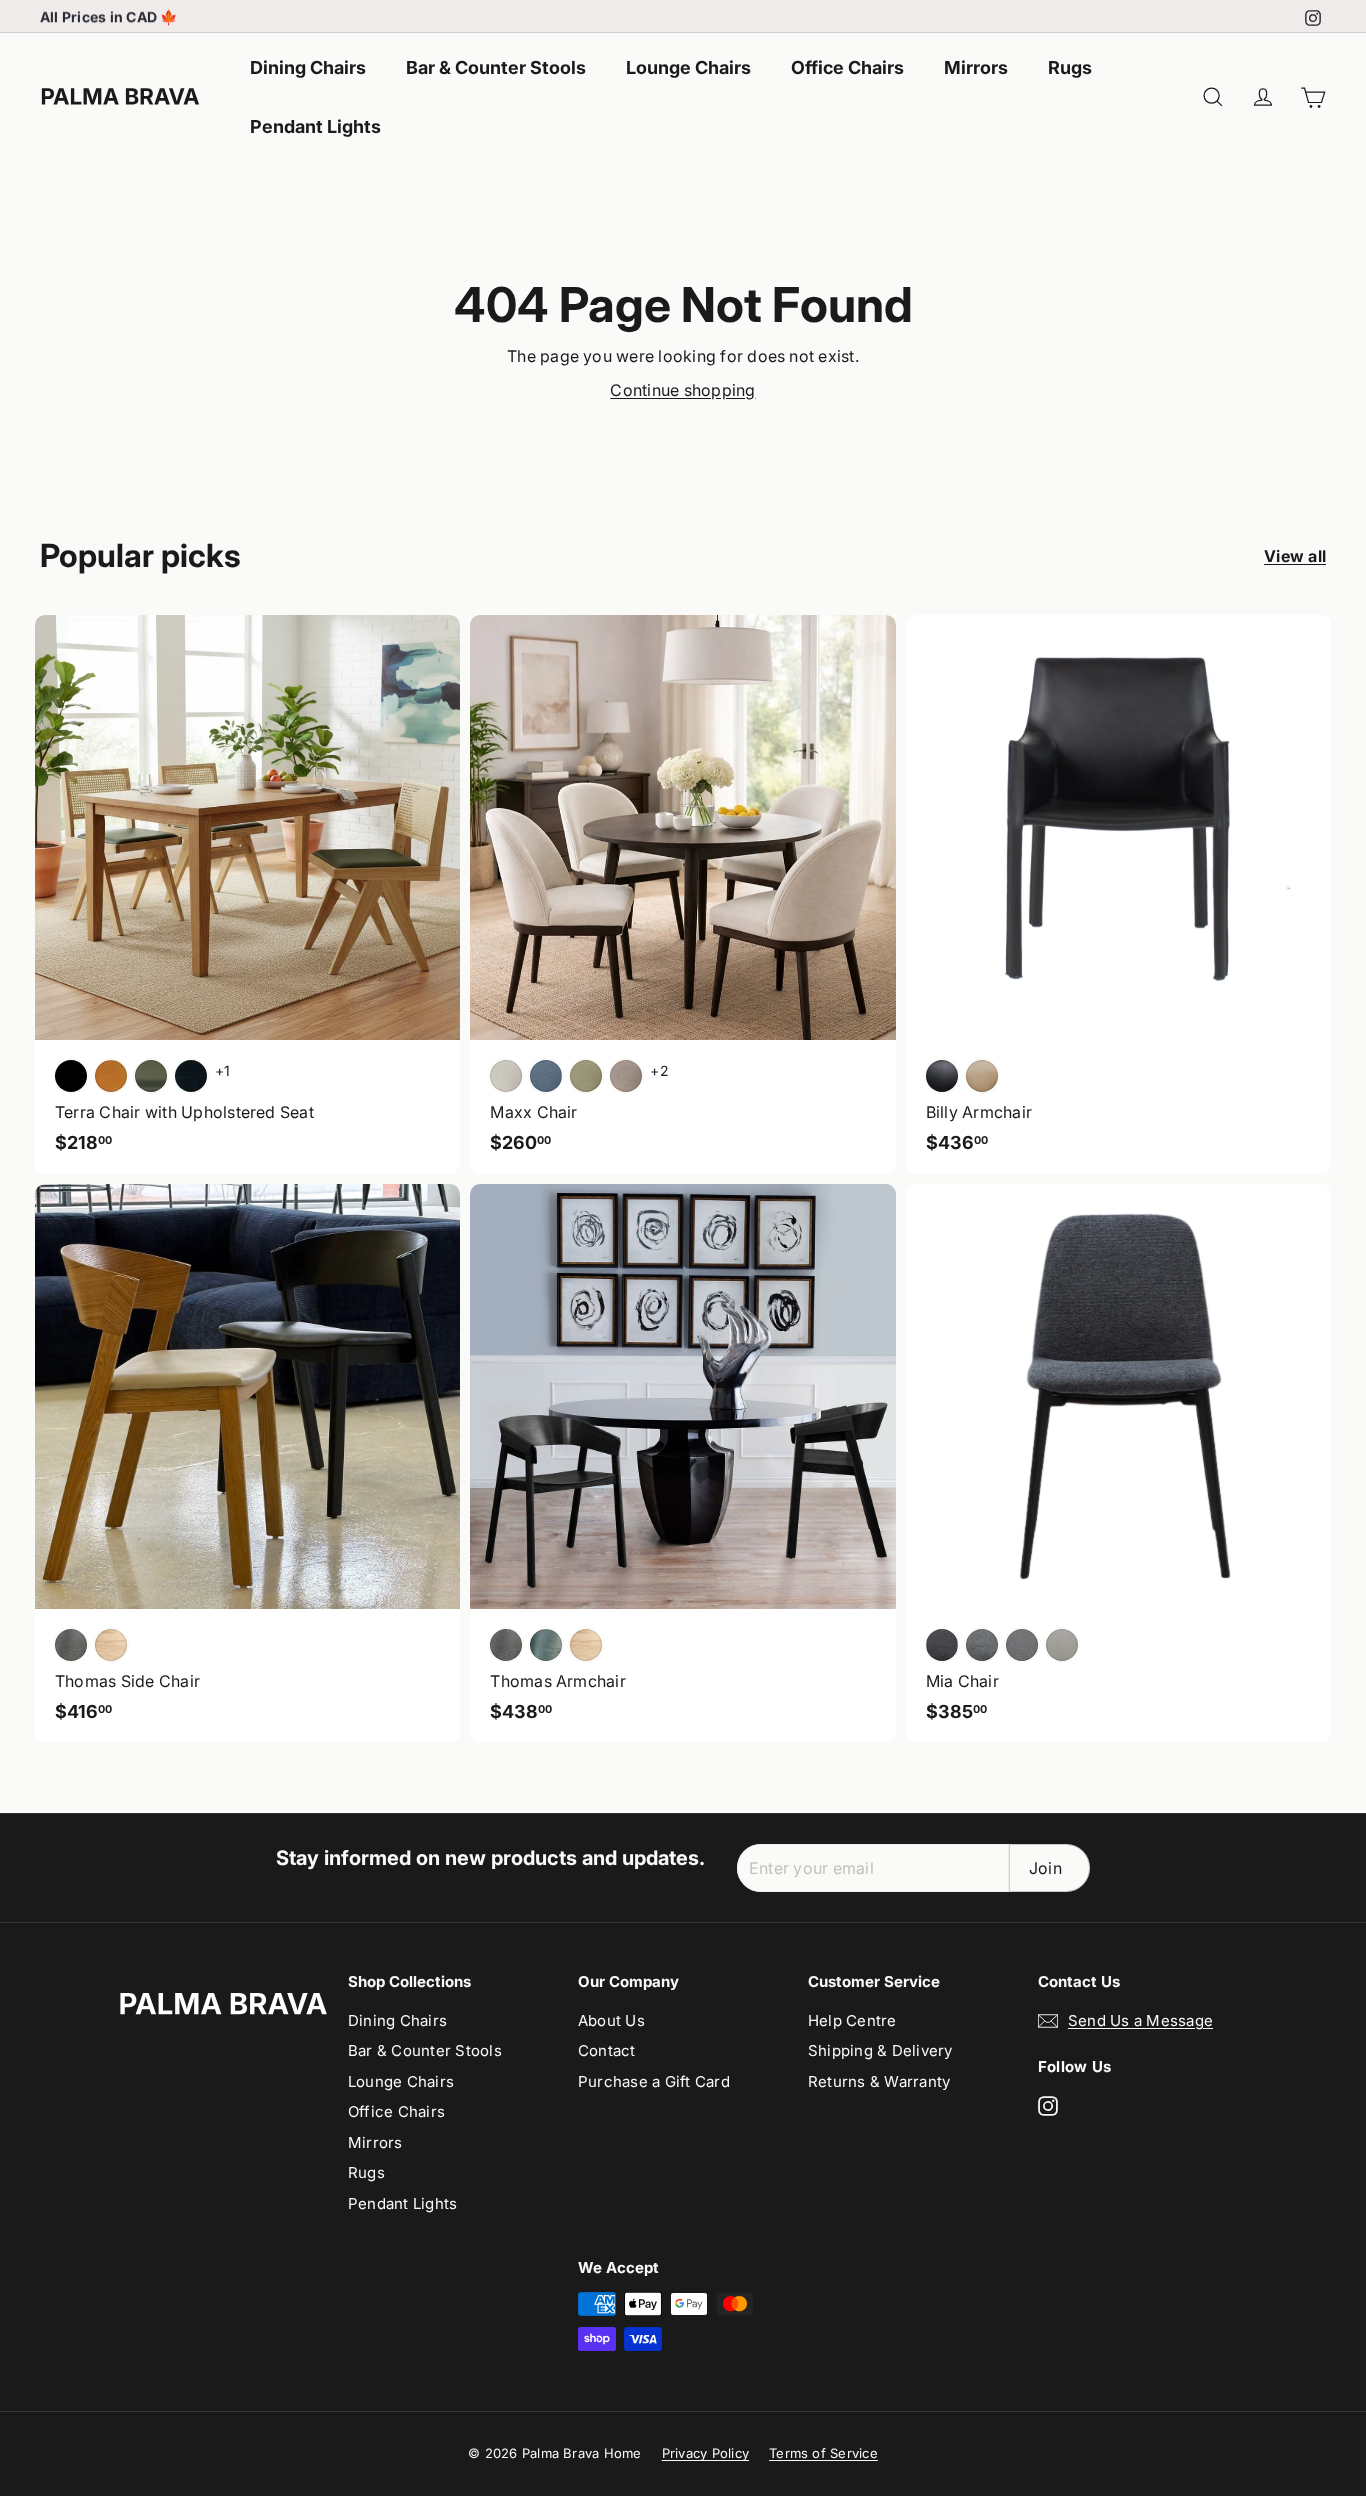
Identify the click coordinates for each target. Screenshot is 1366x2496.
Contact (607, 2050)
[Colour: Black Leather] (942, 1076)
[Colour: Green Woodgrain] (546, 1645)
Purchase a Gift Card (654, 2081)
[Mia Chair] (1118, 1463)
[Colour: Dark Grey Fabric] (942, 1645)
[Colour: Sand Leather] (982, 1076)
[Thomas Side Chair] (247, 1463)
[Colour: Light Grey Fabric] (1022, 1645)
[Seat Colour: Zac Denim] (546, 1076)
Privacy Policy (705, 2453)
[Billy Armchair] (1118, 894)
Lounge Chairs (688, 67)
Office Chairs (847, 67)
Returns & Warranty (879, 2081)
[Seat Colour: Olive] (151, 1076)
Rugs (1070, 67)
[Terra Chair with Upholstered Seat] (247, 894)
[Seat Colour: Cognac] (111, 1076)
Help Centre (852, 2020)
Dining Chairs (308, 67)
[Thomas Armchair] (682, 1463)
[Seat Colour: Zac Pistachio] (586, 1076)
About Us (611, 2020)
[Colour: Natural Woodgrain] (586, 1645)
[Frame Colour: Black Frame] (191, 1076)
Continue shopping (682, 390)
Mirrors (976, 67)
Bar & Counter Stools (496, 67)
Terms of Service (823, 2453)
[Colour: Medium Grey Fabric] (982, 1645)
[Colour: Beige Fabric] (1062, 1645)
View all (1295, 556)
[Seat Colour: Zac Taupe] (626, 1076)
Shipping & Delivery (880, 2050)
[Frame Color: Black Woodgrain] (71, 1645)
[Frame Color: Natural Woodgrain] (111, 1645)
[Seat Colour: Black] (71, 1076)
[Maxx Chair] (682, 894)
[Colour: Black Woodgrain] (506, 1645)
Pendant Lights (315, 126)
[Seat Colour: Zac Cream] (506, 1076)
